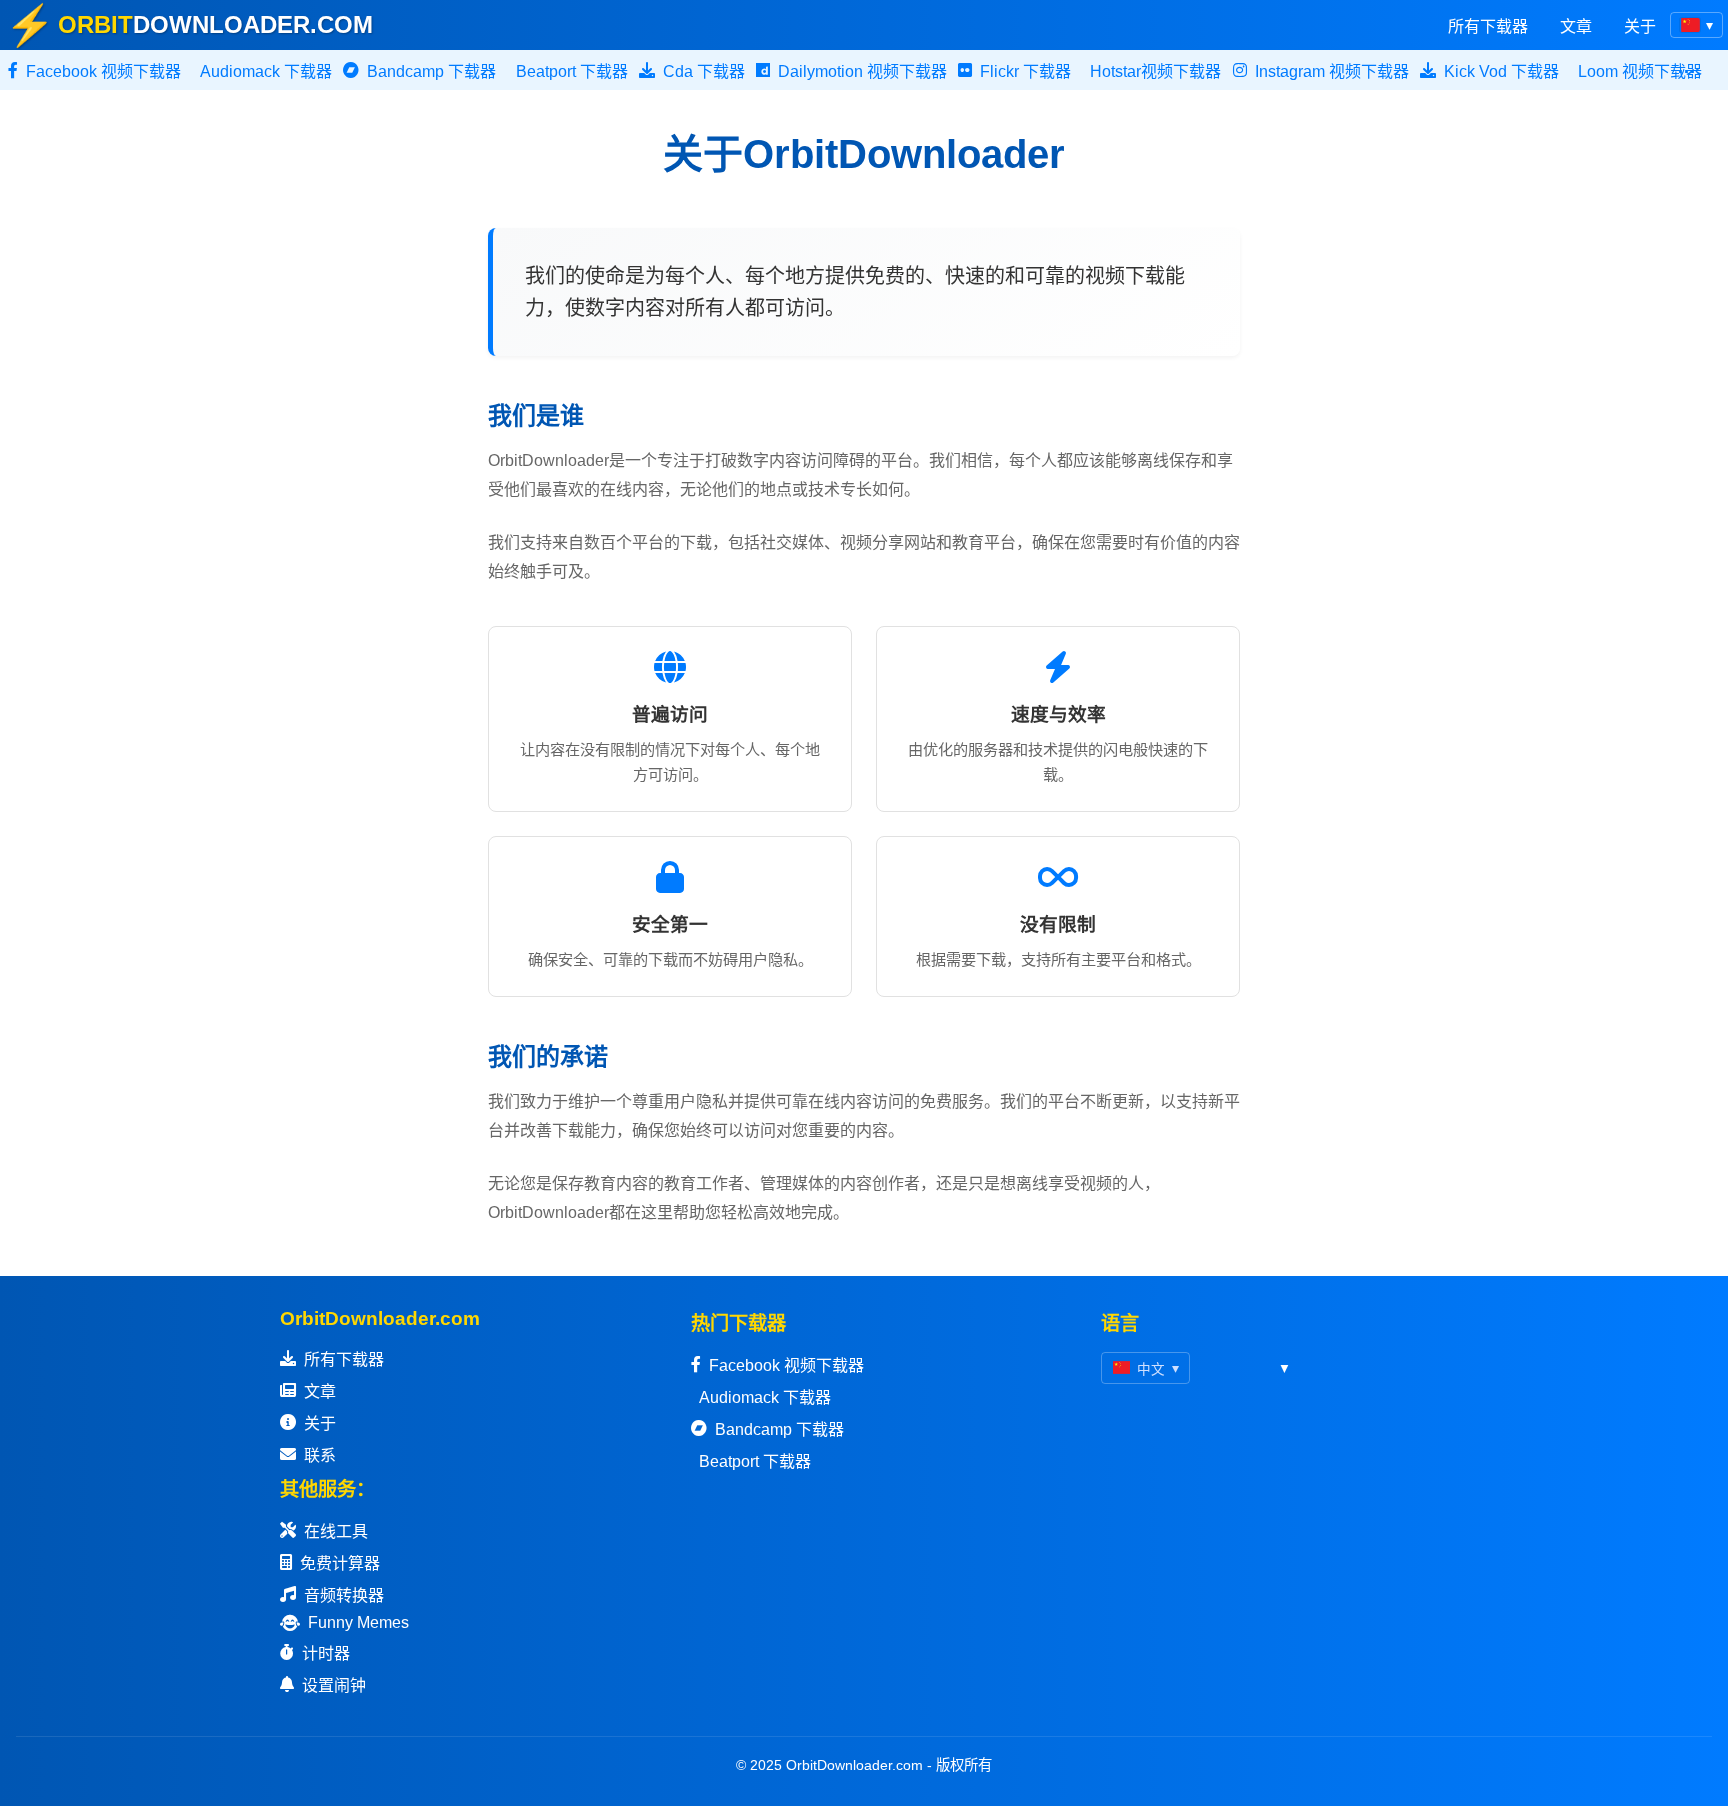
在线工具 (336, 1531)
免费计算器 (340, 1563)
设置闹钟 (334, 1685)
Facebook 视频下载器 (786, 1365)
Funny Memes (358, 1622)
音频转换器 (344, 1595)
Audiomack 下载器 (765, 1397)
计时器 (326, 1653)
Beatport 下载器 (755, 1461)
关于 (1640, 26)
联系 (320, 1455)
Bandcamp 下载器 (779, 1429)
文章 (1576, 26)
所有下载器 (1488, 26)
